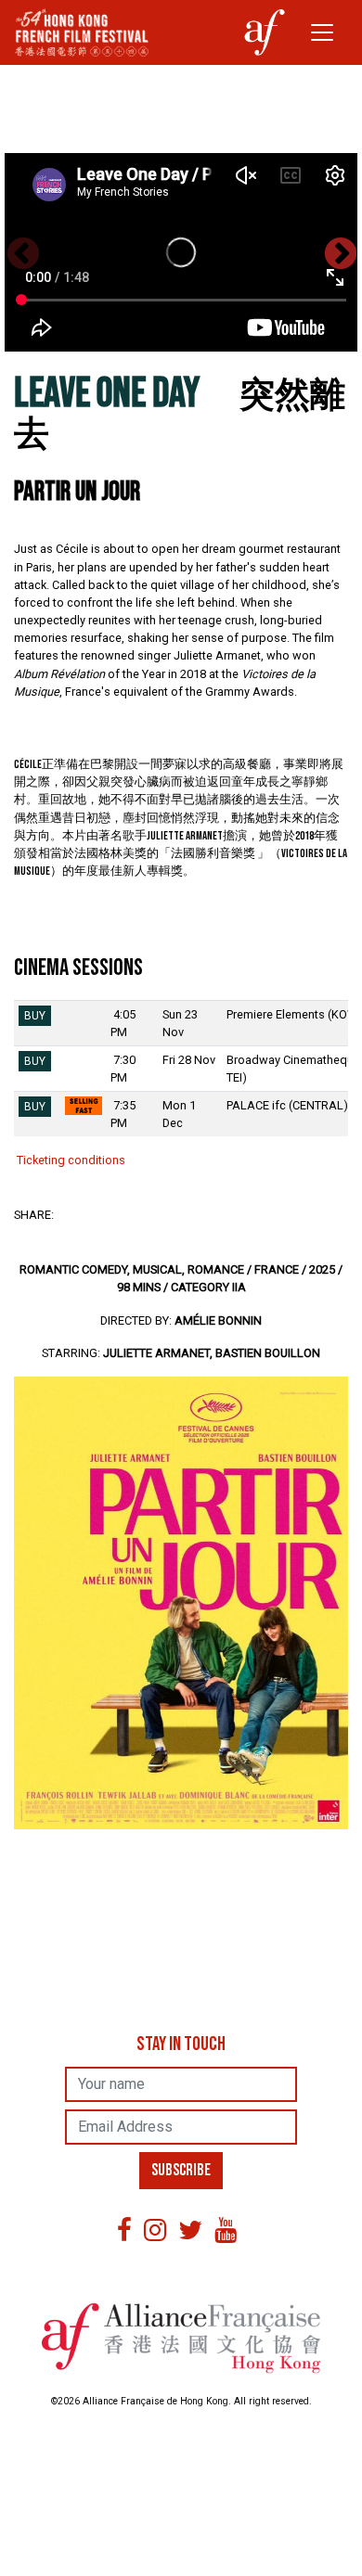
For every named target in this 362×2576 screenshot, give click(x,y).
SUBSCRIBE (181, 2170)
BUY (35, 1016)
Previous (22, 254)
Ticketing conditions (70, 1160)
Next (340, 254)
